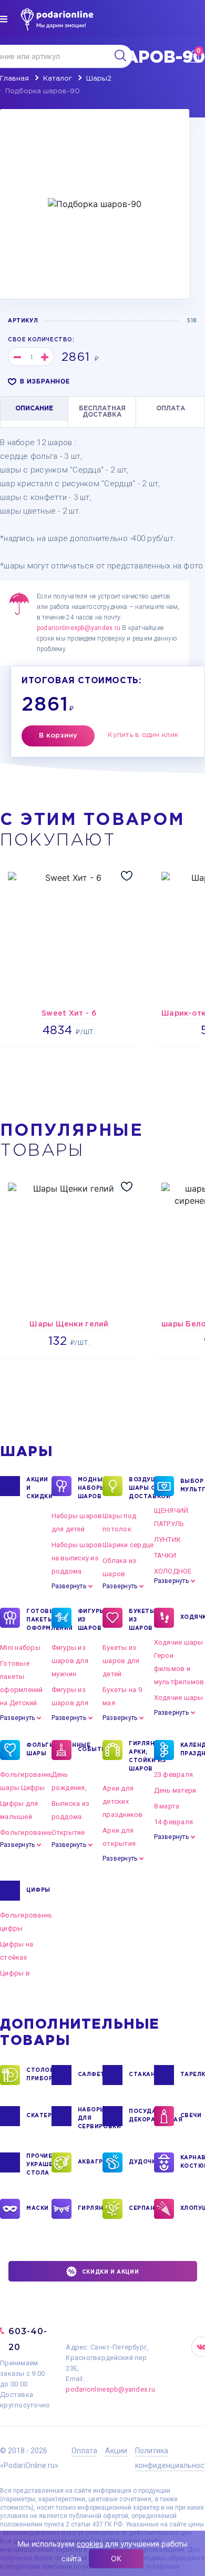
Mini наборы (20, 1648)
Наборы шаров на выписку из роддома (77, 1558)
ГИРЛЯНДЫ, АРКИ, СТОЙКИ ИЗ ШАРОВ (141, 1757)
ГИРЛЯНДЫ (90, 2209)
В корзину (58, 736)
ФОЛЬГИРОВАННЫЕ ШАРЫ (39, 1750)
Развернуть (69, 1586)
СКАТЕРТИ (39, 2116)
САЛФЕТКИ (90, 2075)
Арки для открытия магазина (119, 1843)
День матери (175, 1790)
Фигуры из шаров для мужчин (70, 1661)
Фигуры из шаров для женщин (70, 1703)
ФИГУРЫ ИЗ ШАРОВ (90, 1620)
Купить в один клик (143, 735)
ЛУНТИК (168, 1540)
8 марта (167, 1806)
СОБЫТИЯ (90, 1750)
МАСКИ (38, 2209)
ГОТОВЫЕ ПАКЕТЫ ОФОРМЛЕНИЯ (39, 1620)
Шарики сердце (128, 1545)
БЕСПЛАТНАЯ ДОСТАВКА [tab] (102, 412)
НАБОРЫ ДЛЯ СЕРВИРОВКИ (90, 2118)
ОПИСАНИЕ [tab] (34, 409)
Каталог (58, 79)
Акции (116, 2451)
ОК (116, 2558)
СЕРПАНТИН (141, 2209)
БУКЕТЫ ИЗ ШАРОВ (141, 1620)
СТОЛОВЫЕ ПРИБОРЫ (39, 2075)
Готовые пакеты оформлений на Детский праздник (22, 1690)
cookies (90, 2544)
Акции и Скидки (39, 1488)
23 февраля (174, 1774)
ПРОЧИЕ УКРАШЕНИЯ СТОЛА (39, 2165)
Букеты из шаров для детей (121, 1661)
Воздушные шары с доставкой (141, 1488)
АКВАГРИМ (90, 2162)
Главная (14, 79)
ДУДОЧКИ (141, 2162)
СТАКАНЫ (141, 2075)
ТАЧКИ (165, 1555)
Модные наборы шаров (90, 1488)
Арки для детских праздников (123, 1801)
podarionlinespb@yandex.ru (79, 628)
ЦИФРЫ (38, 1890)
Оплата (84, 2451)
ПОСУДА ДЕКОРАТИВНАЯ (141, 2116)
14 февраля (174, 1822)
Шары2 (99, 79)
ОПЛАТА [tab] (171, 409)
